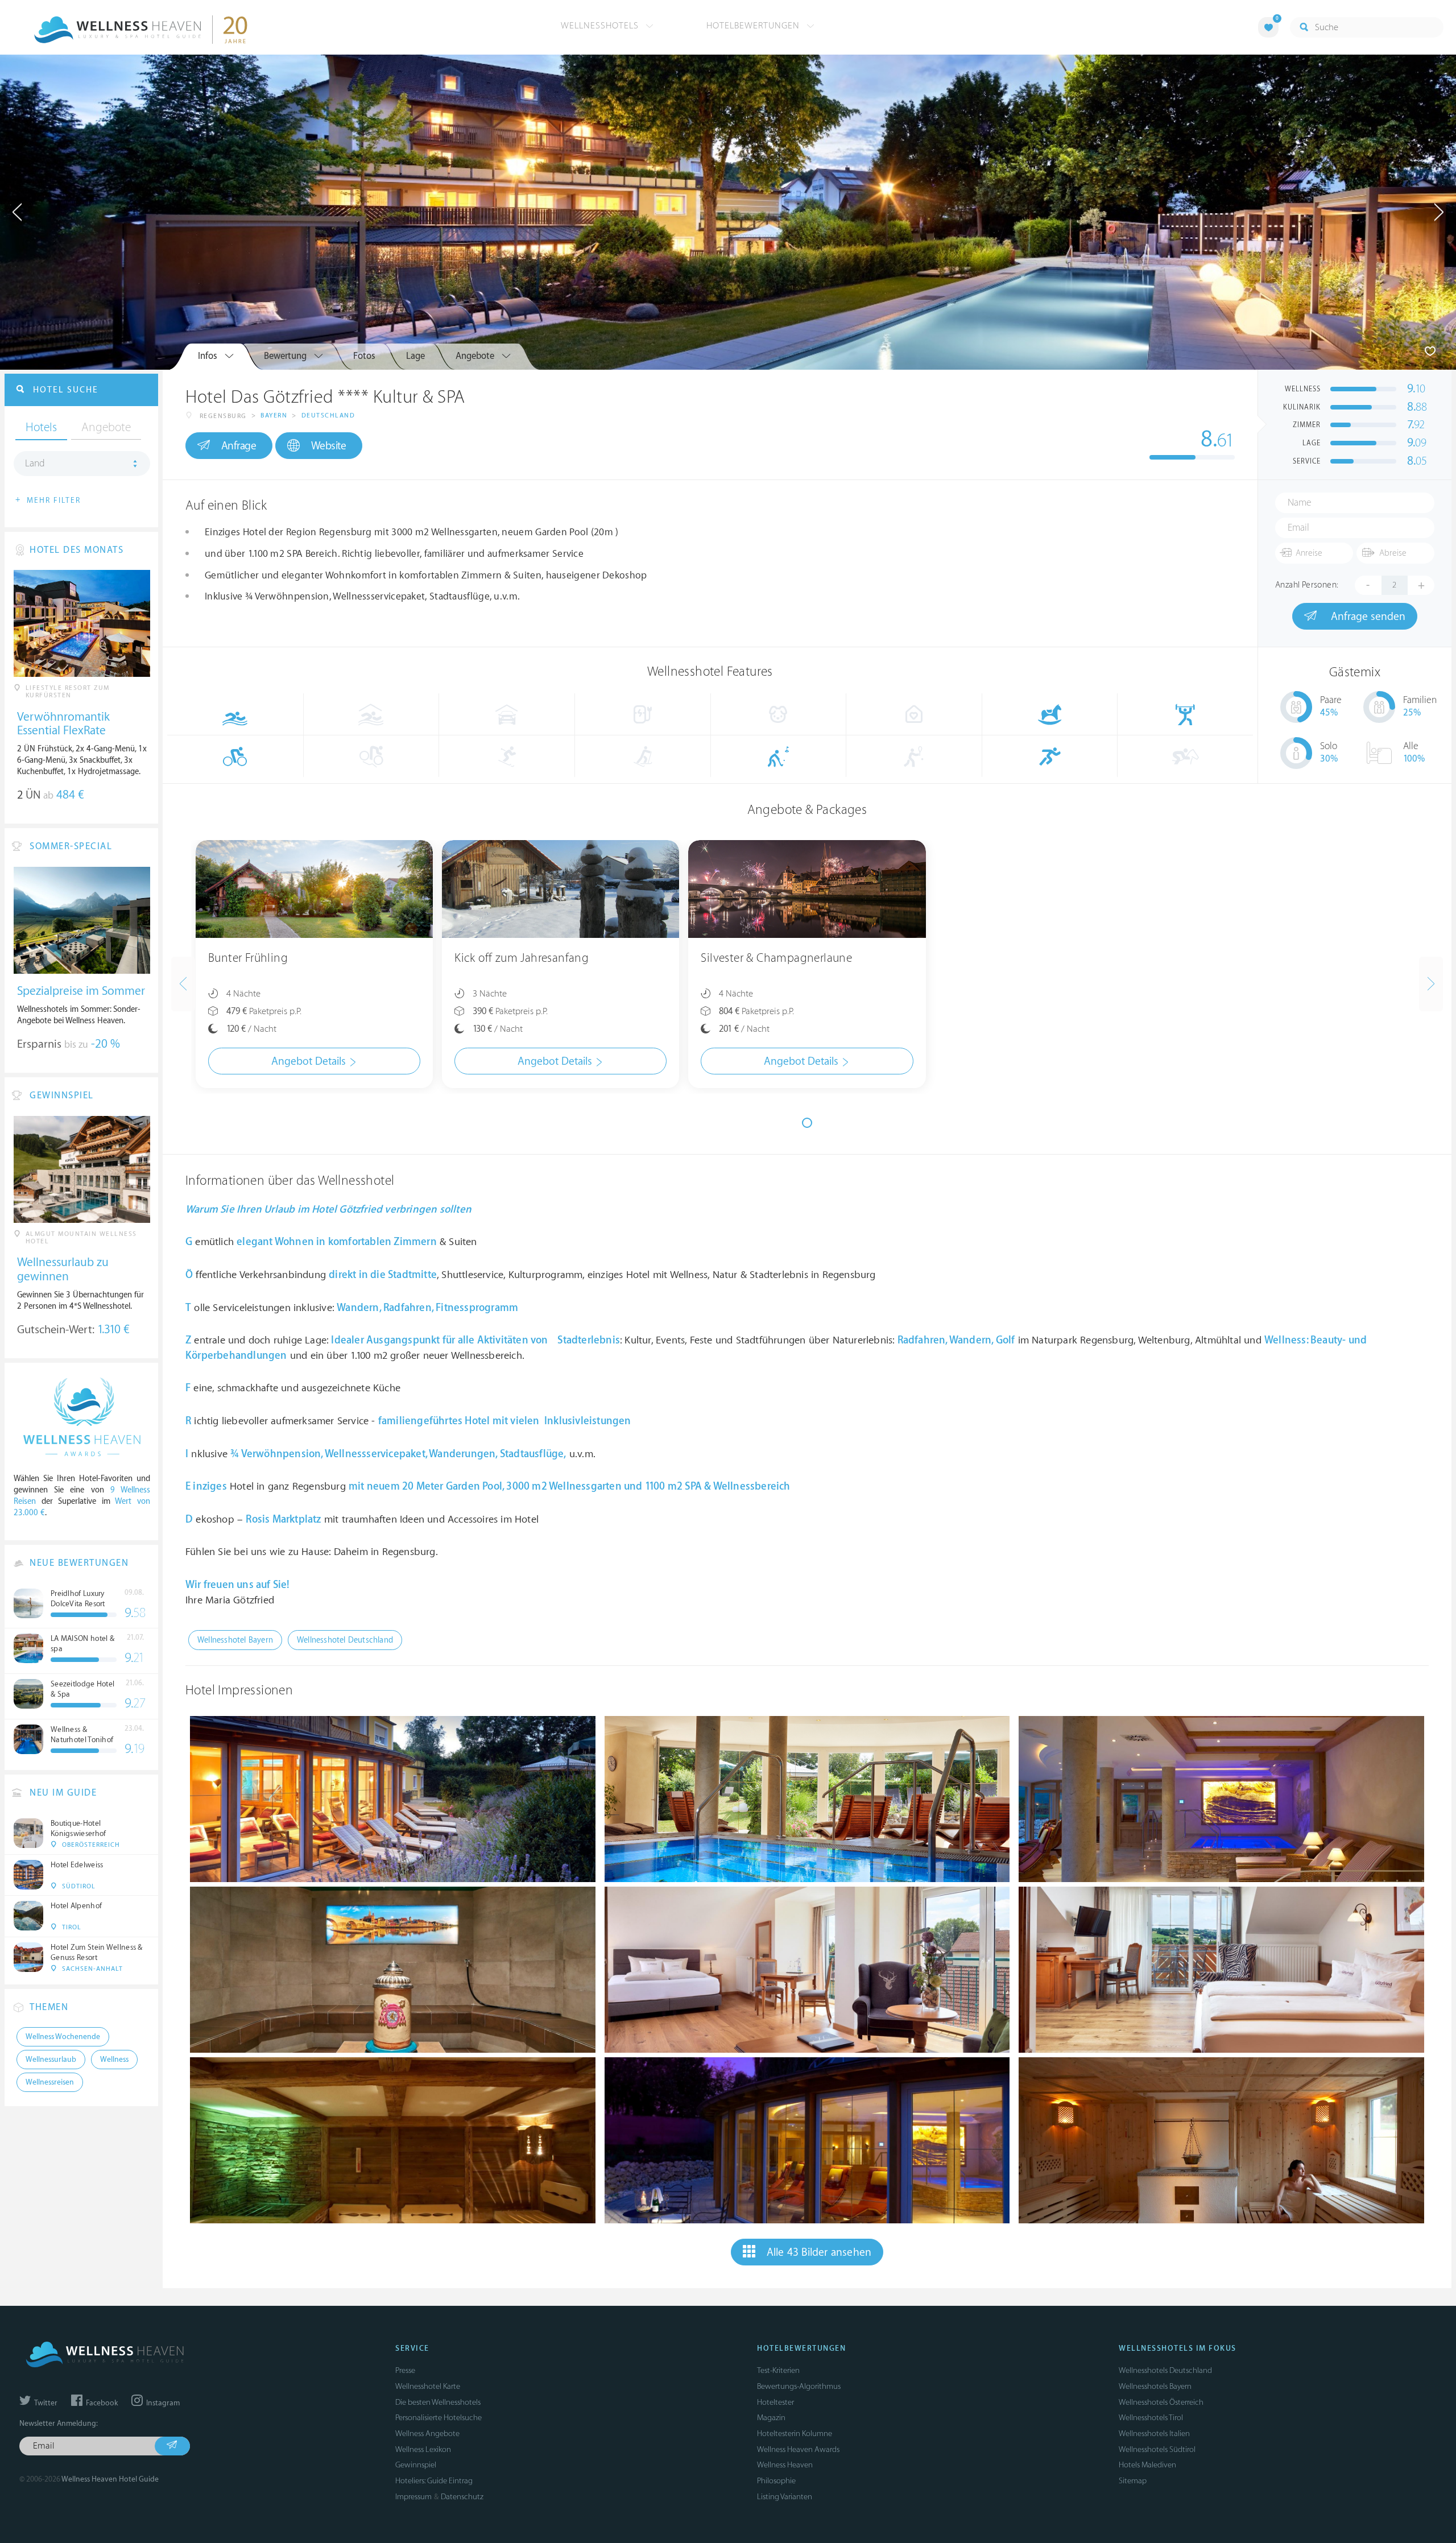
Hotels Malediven (1147, 2465)
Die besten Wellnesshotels (438, 2402)
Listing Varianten (785, 2497)
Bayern (274, 415)
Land (35, 464)
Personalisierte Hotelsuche (439, 2418)
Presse (405, 2370)
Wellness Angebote (427, 2434)
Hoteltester (775, 2402)
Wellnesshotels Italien (1154, 2434)
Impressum (413, 2497)
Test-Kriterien (778, 2370)
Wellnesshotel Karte (428, 2386)
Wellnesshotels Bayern (1155, 2386)
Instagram (162, 2403)
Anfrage (239, 446)
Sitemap (1133, 2481)
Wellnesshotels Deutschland (1165, 2370)
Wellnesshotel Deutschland (345, 1640)
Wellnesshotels (601, 26)
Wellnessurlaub (51, 2060)
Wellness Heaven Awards (798, 2449)
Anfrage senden (1367, 617)
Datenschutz (462, 2497)
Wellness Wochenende (63, 2037)
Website (329, 446)
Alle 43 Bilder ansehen (819, 2252)
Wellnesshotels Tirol (1151, 2418)
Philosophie (776, 2481)
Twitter (45, 2403)
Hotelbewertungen (754, 26)
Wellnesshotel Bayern (235, 1640)
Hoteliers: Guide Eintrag (434, 2481)
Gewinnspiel (416, 2465)
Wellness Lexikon (423, 2449)
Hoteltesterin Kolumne (795, 2434)
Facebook (101, 2403)
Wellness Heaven (785, 2465)
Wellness (114, 2060)
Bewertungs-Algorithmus (799, 2386)
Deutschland (328, 415)
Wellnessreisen (50, 2082)
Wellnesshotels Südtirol (1157, 2449)
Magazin (771, 2418)
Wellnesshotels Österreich (1161, 2402)
